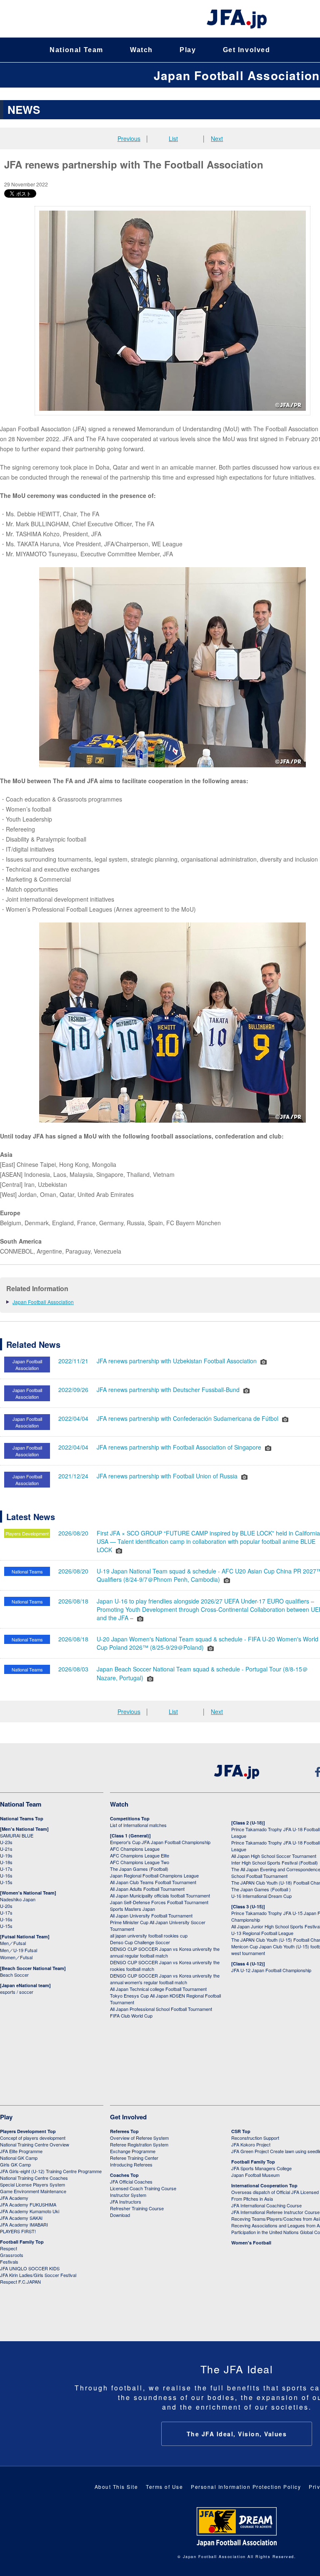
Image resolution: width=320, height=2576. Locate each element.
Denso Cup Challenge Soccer (140, 1942)
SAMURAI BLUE (17, 1835)
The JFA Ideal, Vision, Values (237, 2434)
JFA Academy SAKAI (21, 2218)
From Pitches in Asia (252, 2199)
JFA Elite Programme (21, 2151)
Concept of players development (33, 2138)
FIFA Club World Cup (131, 2016)
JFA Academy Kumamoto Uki (30, 2211)
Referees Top (124, 2131)
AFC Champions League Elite (140, 1855)
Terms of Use (164, 2487)
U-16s (6, 1875)
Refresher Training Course (137, 2208)
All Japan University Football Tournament (151, 1915)
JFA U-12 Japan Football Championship (271, 1970)
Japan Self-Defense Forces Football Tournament (159, 1902)
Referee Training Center (134, 2158)
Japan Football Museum (255, 2175)
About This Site (116, 2487)
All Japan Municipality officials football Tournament (160, 1895)
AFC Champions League (135, 1849)
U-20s (6, 1906)
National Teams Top (22, 1818)
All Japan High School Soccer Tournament (274, 1856)
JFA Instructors (126, 2202)
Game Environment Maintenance (33, 2191)
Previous (129, 138)
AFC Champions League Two (140, 1862)
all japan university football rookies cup (149, 1935)
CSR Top (241, 2131)
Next (217, 138)
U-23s (6, 1842)
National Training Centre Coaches (34, 2178)
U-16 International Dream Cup (261, 1896)
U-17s (6, 1869)
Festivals (9, 2262)
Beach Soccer (14, 1975)
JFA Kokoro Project (251, 2144)
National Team (76, 50)
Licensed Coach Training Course (143, 2188)
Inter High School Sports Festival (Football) (275, 1862)
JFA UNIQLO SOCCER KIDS (30, 2268)
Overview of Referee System (139, 2138)
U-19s (6, 1855)
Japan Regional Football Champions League (154, 1875)
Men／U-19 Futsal (19, 1950)
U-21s (6, 1849)
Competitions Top (130, 1818)
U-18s (6, 1862)
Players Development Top (28, 2131)
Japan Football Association (237, 75)
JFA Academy (14, 2198)
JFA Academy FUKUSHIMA (28, 2204)
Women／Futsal (16, 1957)
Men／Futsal (13, 1943)
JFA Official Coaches (131, 2181)
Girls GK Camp (15, 2164)
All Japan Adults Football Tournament (147, 1889)
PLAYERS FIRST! (18, 2231)
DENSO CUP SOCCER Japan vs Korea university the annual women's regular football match (165, 1979)
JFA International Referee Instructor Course (275, 2212)
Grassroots (12, 2255)
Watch (141, 50)
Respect (9, 2248)
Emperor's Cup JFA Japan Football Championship (160, 1842)
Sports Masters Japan (132, 1909)
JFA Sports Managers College (261, 2168)
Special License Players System (32, 2184)
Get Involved (247, 50)
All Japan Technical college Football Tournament (158, 1989)
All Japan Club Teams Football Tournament (153, 1882)
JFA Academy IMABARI (24, 2224)
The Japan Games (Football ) (261, 1889)
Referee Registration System (139, 2144)
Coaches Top (124, 2175)
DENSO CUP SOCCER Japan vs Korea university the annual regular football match (165, 1952)
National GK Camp (19, 2158)
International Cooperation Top (264, 2185)
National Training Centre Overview (35, 2144)
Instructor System (128, 2195)
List (173, 138)
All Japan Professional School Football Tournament (161, 2009)
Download (120, 2215)
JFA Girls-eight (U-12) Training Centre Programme (51, 2171)
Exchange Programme (133, 2151)
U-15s (6, 1882)
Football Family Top (22, 2242)
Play (188, 50)
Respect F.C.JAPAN (20, 2282)
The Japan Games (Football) (139, 1869)
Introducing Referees (131, 2164)
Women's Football (251, 2243)
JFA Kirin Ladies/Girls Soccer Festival (38, 2275)
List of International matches (138, 1825)
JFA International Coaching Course (266, 2205)
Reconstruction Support (255, 2138)
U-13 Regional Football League (262, 1933)
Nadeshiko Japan (18, 1899)
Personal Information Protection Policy (246, 2487)
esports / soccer (17, 1992)
